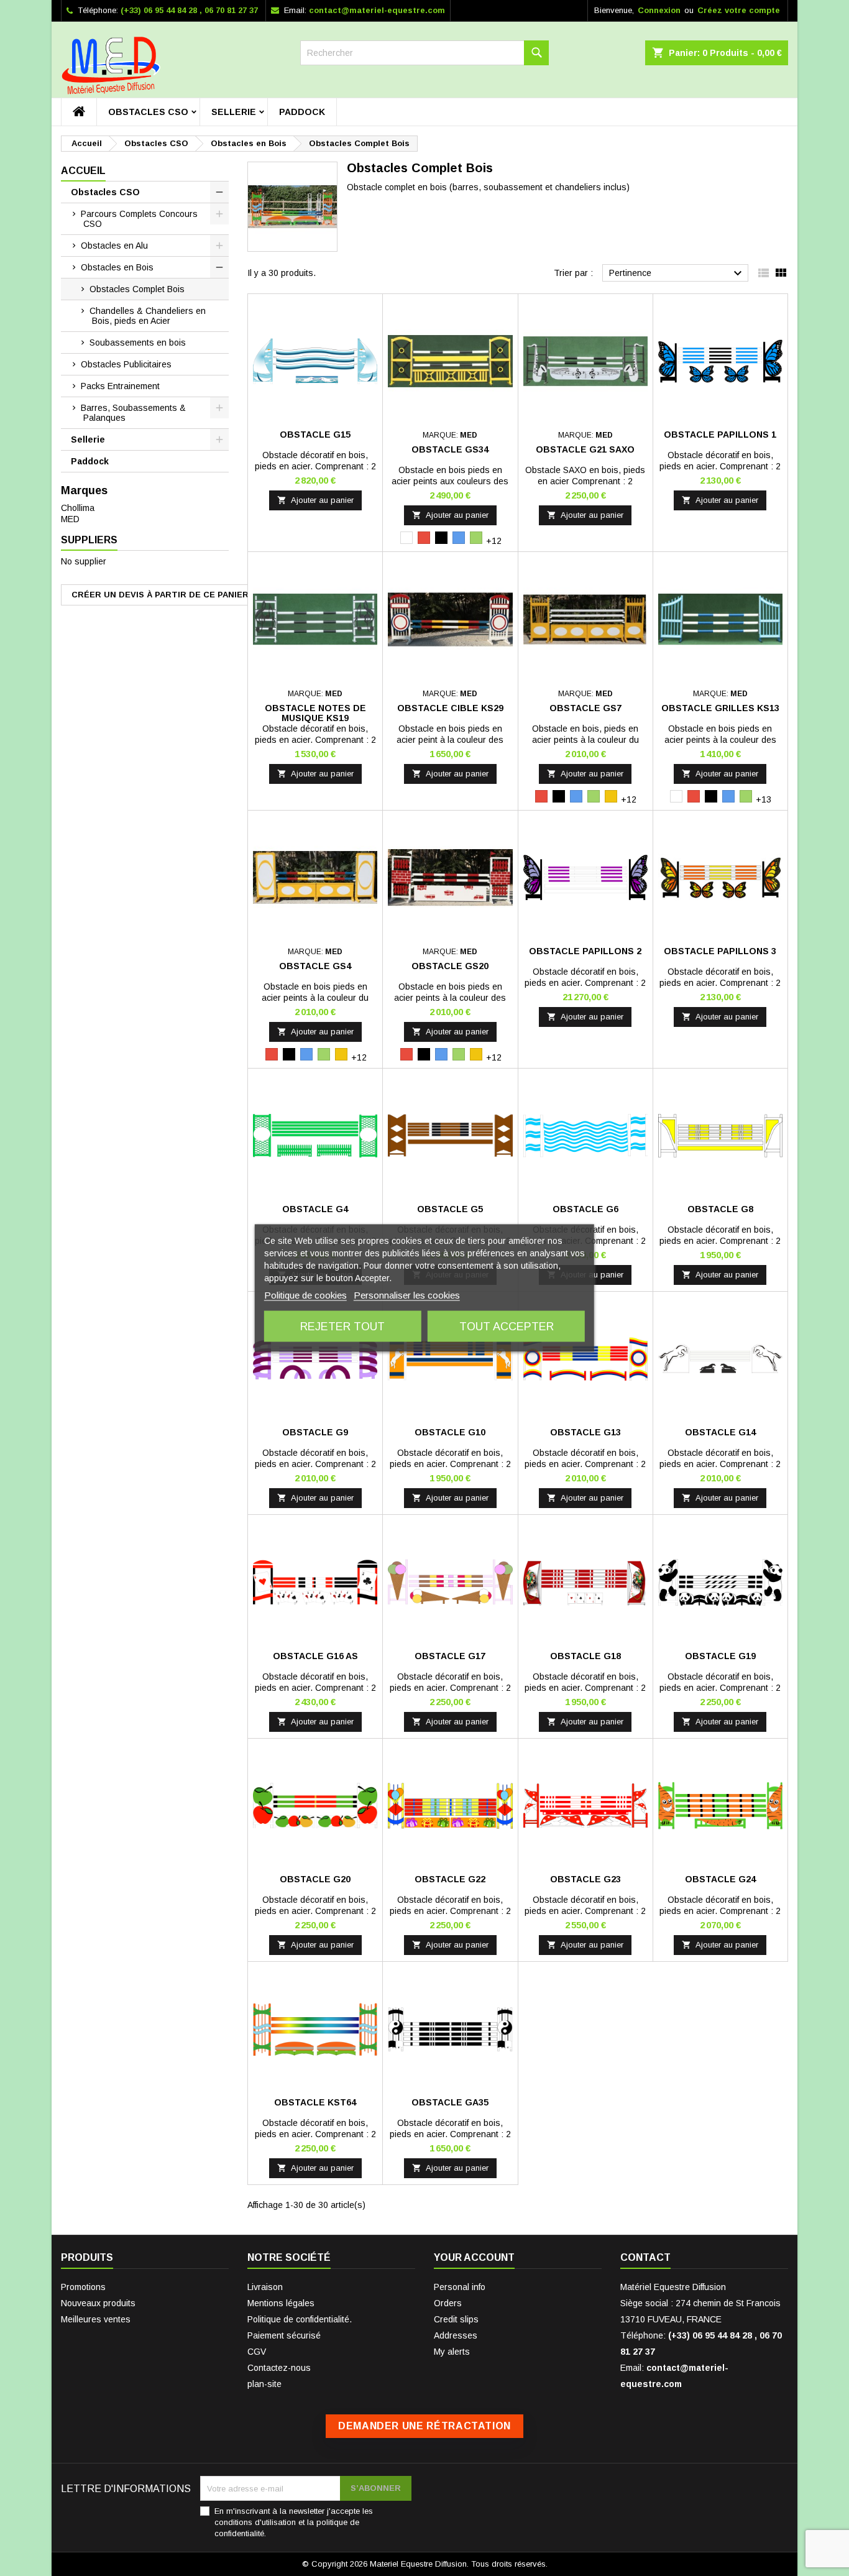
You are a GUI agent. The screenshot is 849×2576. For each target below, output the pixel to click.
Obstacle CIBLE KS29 (450, 708)
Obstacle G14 (720, 1432)
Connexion (659, 10)
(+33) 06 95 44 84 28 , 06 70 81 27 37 (189, 10)
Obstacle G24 (720, 1879)
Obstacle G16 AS (315, 1656)
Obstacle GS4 (315, 966)
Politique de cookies (305, 1295)
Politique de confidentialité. (300, 2319)
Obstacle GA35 (450, 2102)
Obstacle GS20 (450, 966)
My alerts (452, 2352)
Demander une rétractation (424, 2426)
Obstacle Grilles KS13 (720, 708)
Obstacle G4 (315, 1209)
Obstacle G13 (585, 1432)
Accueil (83, 171)
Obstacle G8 (720, 1209)
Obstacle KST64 (315, 2102)
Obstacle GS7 (585, 708)
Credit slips (456, 2319)
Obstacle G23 (585, 1879)
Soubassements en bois (138, 343)
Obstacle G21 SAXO (585, 449)
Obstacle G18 (585, 1656)
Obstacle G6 (585, 1209)
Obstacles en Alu (114, 246)
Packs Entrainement (120, 386)
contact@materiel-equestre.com (377, 10)
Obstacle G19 (720, 1656)
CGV (257, 2352)
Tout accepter (507, 1327)
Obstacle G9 (315, 1432)
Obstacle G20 (315, 1879)
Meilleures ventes (96, 2319)
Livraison (265, 2287)
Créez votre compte (739, 10)
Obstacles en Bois (117, 267)
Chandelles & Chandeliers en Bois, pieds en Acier (148, 316)
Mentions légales (281, 2303)
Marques (84, 490)
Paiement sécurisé (284, 2335)
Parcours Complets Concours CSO (139, 219)
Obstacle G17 (450, 1656)
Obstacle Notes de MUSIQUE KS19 (315, 713)
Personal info (460, 2287)
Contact (645, 2257)
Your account (474, 2257)
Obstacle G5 (450, 1209)
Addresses (456, 2335)
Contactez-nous (279, 2368)
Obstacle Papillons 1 (720, 435)
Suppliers (89, 540)
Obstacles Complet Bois (137, 289)
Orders (448, 2303)
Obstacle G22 (450, 1879)
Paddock (302, 112)
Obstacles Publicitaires (126, 364)
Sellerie (234, 112)
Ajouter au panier (315, 500)
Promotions (83, 2287)
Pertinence (677, 274)
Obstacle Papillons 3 (720, 951)
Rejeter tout (342, 1327)
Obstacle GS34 (450, 449)
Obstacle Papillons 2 (585, 951)
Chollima (78, 508)
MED (70, 519)
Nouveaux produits (98, 2303)
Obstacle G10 (450, 1432)
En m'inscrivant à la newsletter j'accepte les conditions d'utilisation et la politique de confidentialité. (294, 2522)
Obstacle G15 (315, 435)
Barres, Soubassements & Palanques (133, 413)
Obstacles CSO (148, 112)
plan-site (264, 2384)
